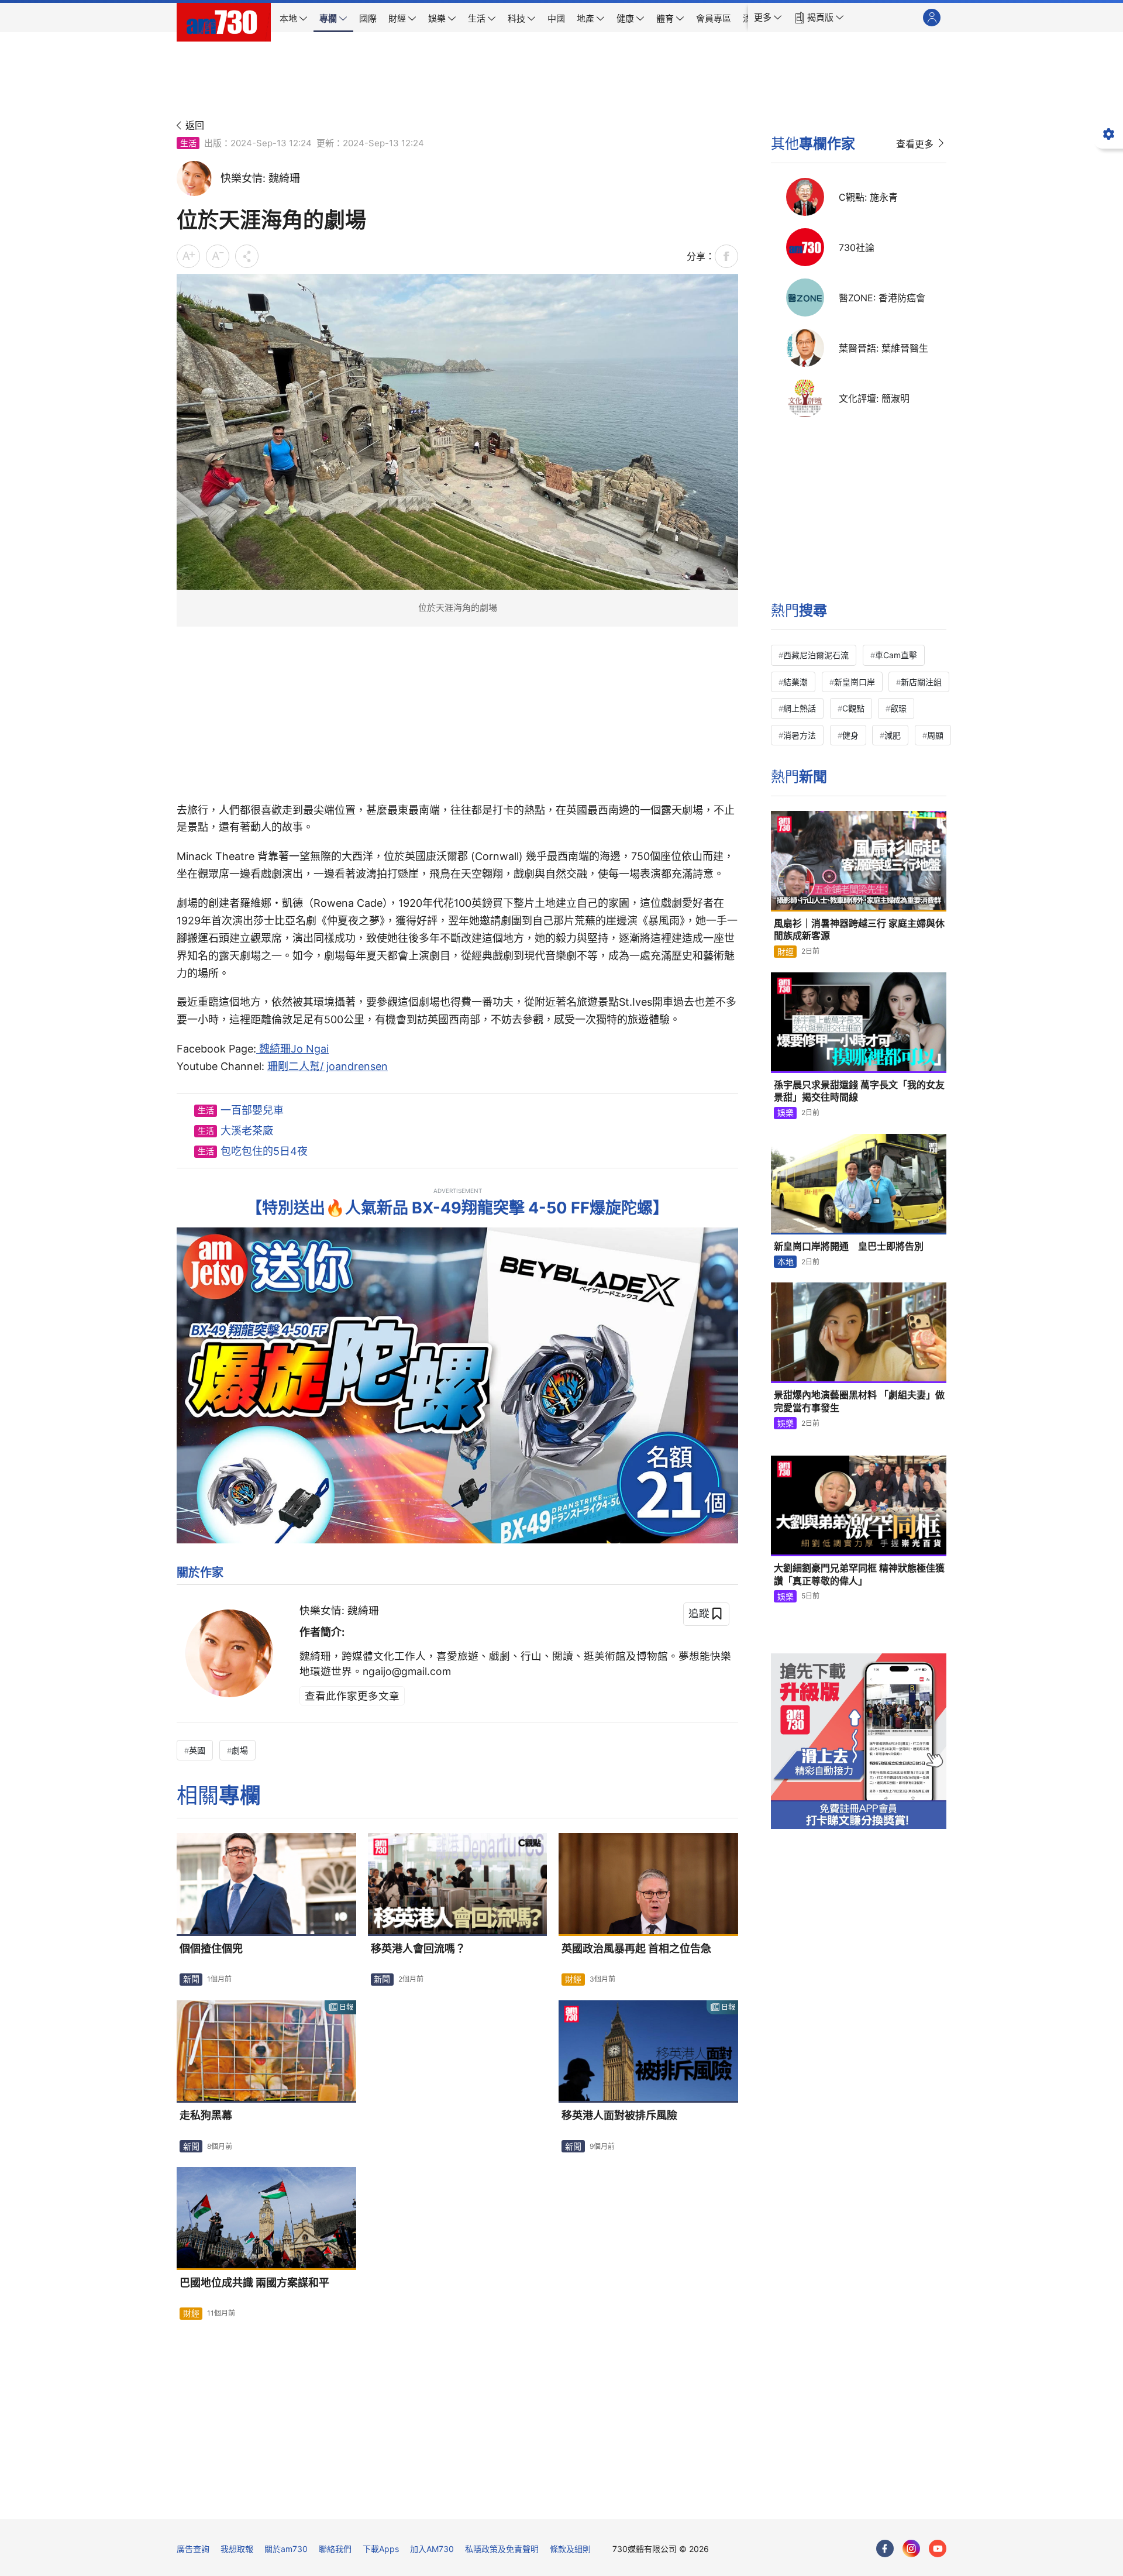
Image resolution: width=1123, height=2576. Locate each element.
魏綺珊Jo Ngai (292, 1049)
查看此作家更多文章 (352, 1696)
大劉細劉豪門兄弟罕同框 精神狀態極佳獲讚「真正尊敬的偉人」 (859, 1574)
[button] (768, 18)
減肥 (893, 735)
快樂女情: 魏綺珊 (339, 1610)
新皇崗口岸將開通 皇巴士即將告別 (849, 1246)
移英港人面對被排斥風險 (619, 2115)
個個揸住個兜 (211, 1949)
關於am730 (286, 2549)
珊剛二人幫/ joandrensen (328, 1066)
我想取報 (237, 2549)
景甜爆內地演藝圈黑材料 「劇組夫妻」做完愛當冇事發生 (859, 1401)
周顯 (935, 735)
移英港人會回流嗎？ (418, 1949)
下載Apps (381, 2549)
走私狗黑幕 (206, 2115)
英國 (197, 1750)
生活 (188, 143)
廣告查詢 (193, 2549)
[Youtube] (938, 2549)
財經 (573, 1979)
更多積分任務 (623, 2502)
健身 (850, 735)
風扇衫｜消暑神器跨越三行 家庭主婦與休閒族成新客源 (859, 930)
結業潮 (795, 682)
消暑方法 (800, 735)
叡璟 (898, 708)
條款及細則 (570, 2549)
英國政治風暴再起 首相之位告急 (636, 1949)
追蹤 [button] (699, 1613)
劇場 (240, 1750)
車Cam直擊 (896, 655)
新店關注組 (921, 682)
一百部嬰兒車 (252, 1110)
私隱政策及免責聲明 (502, 2549)
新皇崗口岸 (855, 682)
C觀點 (853, 708)
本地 (786, 1262)
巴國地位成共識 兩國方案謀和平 (254, 2283)
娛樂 (786, 1112)
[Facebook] (885, 2549)
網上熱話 (800, 708)
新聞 (191, 1979)
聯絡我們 (335, 2549)
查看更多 (915, 144)
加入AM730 (432, 2549)
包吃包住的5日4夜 (264, 1151)
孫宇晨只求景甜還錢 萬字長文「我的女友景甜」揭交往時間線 (859, 1091)
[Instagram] (911, 2549)
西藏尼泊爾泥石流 (816, 655)
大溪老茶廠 (247, 1131)
